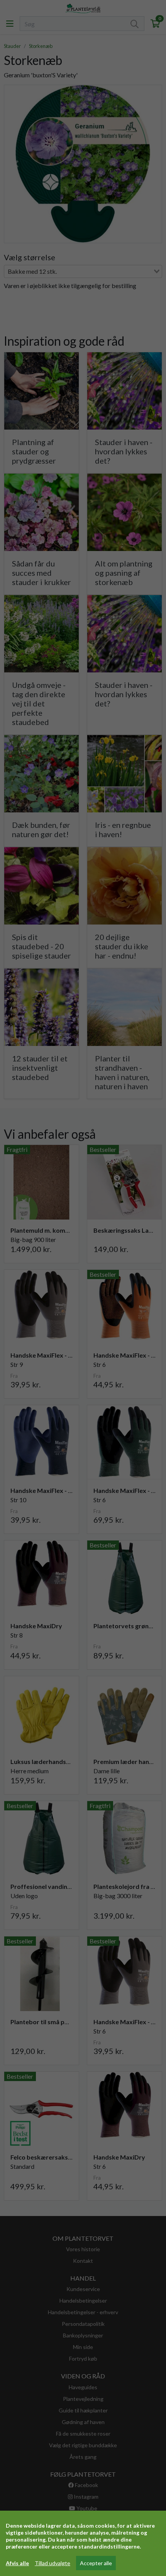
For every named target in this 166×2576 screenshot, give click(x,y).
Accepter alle (96, 2563)
